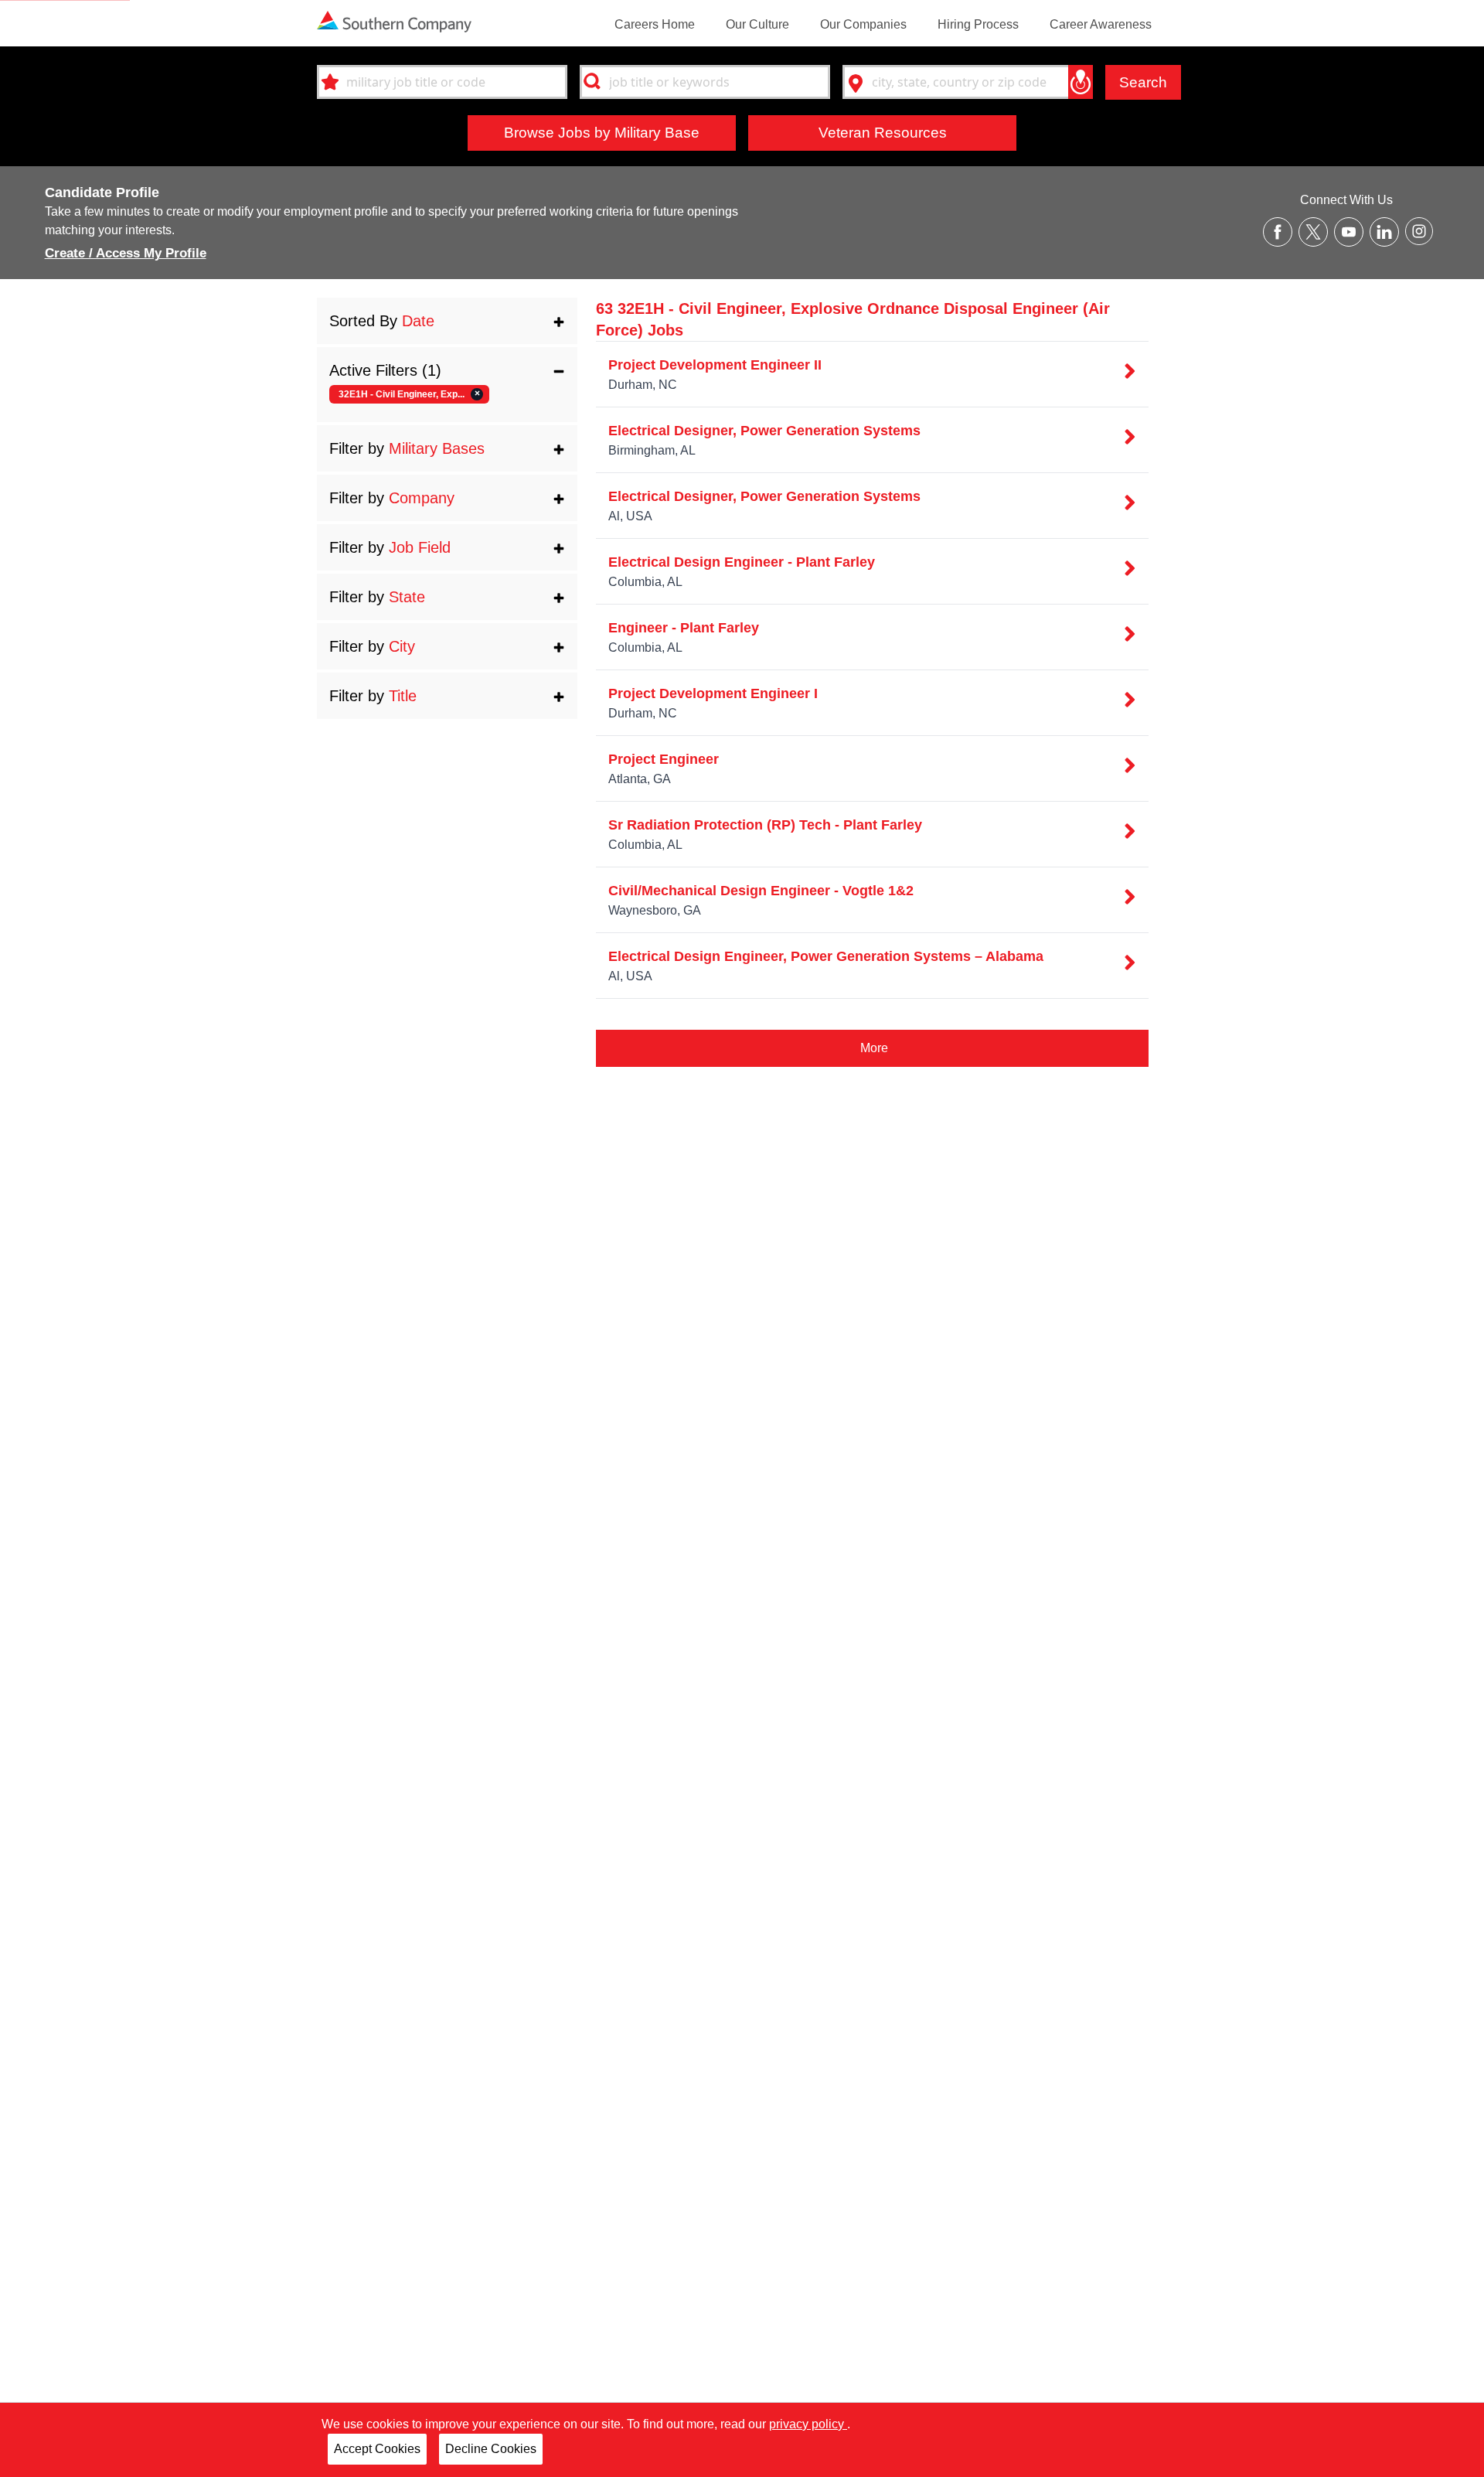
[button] (447, 321)
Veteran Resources (883, 132)
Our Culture (757, 24)
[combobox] (442, 82)
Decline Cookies (491, 2449)
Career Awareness (1101, 24)
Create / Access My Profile (126, 253)
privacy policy (808, 2424)
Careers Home (655, 24)
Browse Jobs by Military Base (602, 132)
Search (1143, 82)
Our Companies (863, 24)
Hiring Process (978, 24)
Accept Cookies (377, 2449)
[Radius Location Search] (1081, 82)
